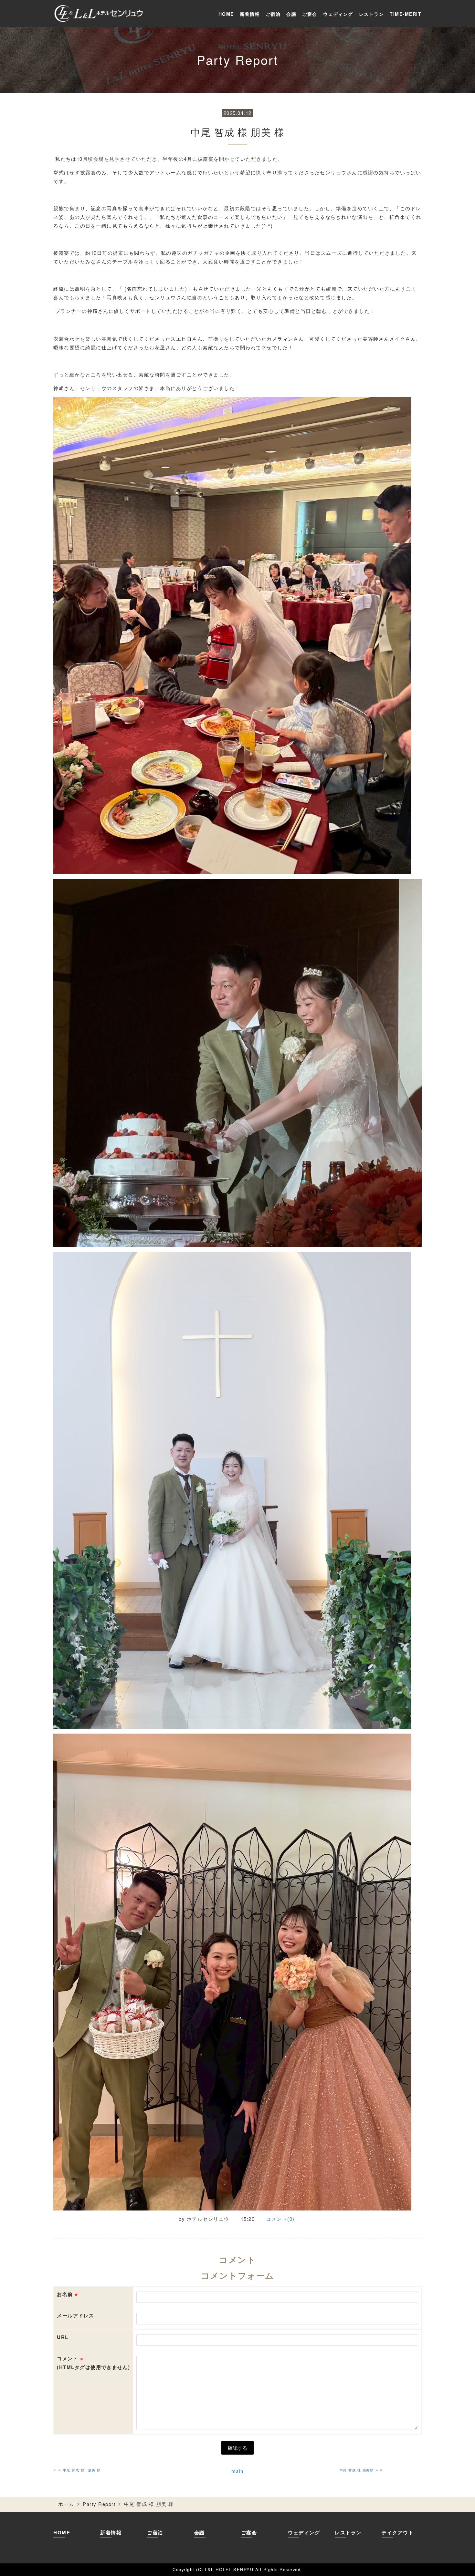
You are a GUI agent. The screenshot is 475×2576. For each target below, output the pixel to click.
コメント (93, 2363)
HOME (226, 14)
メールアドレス (76, 2315)
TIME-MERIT (406, 14)
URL (63, 2337)
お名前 (68, 2294)
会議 (291, 14)
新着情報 (250, 14)
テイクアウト (398, 2532)
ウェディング (338, 14)
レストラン (372, 14)
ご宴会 (310, 14)
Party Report (99, 2504)
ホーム (66, 2504)
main (238, 2471)
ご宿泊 (273, 14)
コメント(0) (280, 2219)
